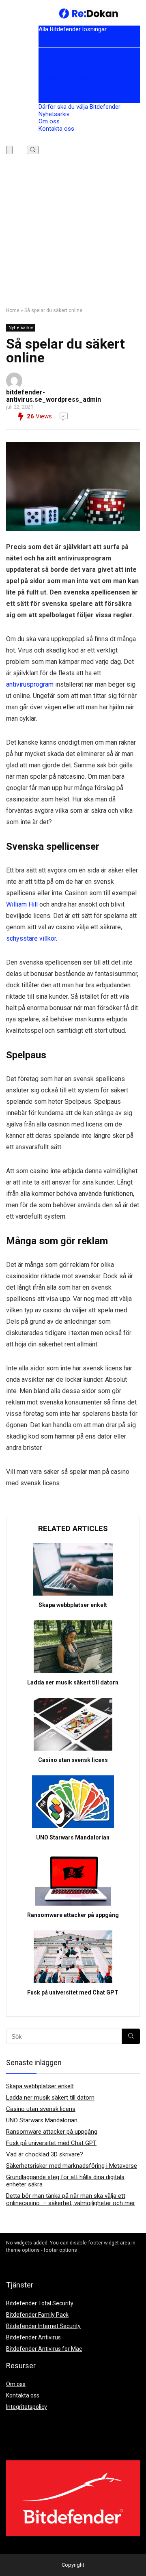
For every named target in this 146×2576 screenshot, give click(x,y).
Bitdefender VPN (61, 99)
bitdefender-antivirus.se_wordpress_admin (54, 396)
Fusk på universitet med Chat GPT (73, 1992)
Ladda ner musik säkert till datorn (73, 1682)
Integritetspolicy (27, 2407)
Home (13, 310)
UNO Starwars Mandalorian (73, 1837)
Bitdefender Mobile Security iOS (80, 92)
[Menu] (9, 150)
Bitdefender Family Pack (71, 56)
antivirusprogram (30, 684)
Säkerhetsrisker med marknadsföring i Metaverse (72, 2166)
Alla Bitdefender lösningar (73, 29)
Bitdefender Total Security (77, 44)
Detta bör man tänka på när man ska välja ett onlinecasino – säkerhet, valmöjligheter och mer (71, 2199)
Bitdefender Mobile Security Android (86, 85)
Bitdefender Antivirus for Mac (78, 78)
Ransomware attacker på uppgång (73, 1915)
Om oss (49, 121)
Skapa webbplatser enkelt (73, 1605)
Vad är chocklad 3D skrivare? (45, 2154)
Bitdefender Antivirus (66, 70)
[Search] (33, 150)
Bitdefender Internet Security (77, 63)
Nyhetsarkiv (54, 114)
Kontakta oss (56, 129)
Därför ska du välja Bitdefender (79, 107)
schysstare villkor (31, 938)
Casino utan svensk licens (73, 1760)
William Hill (22, 904)
